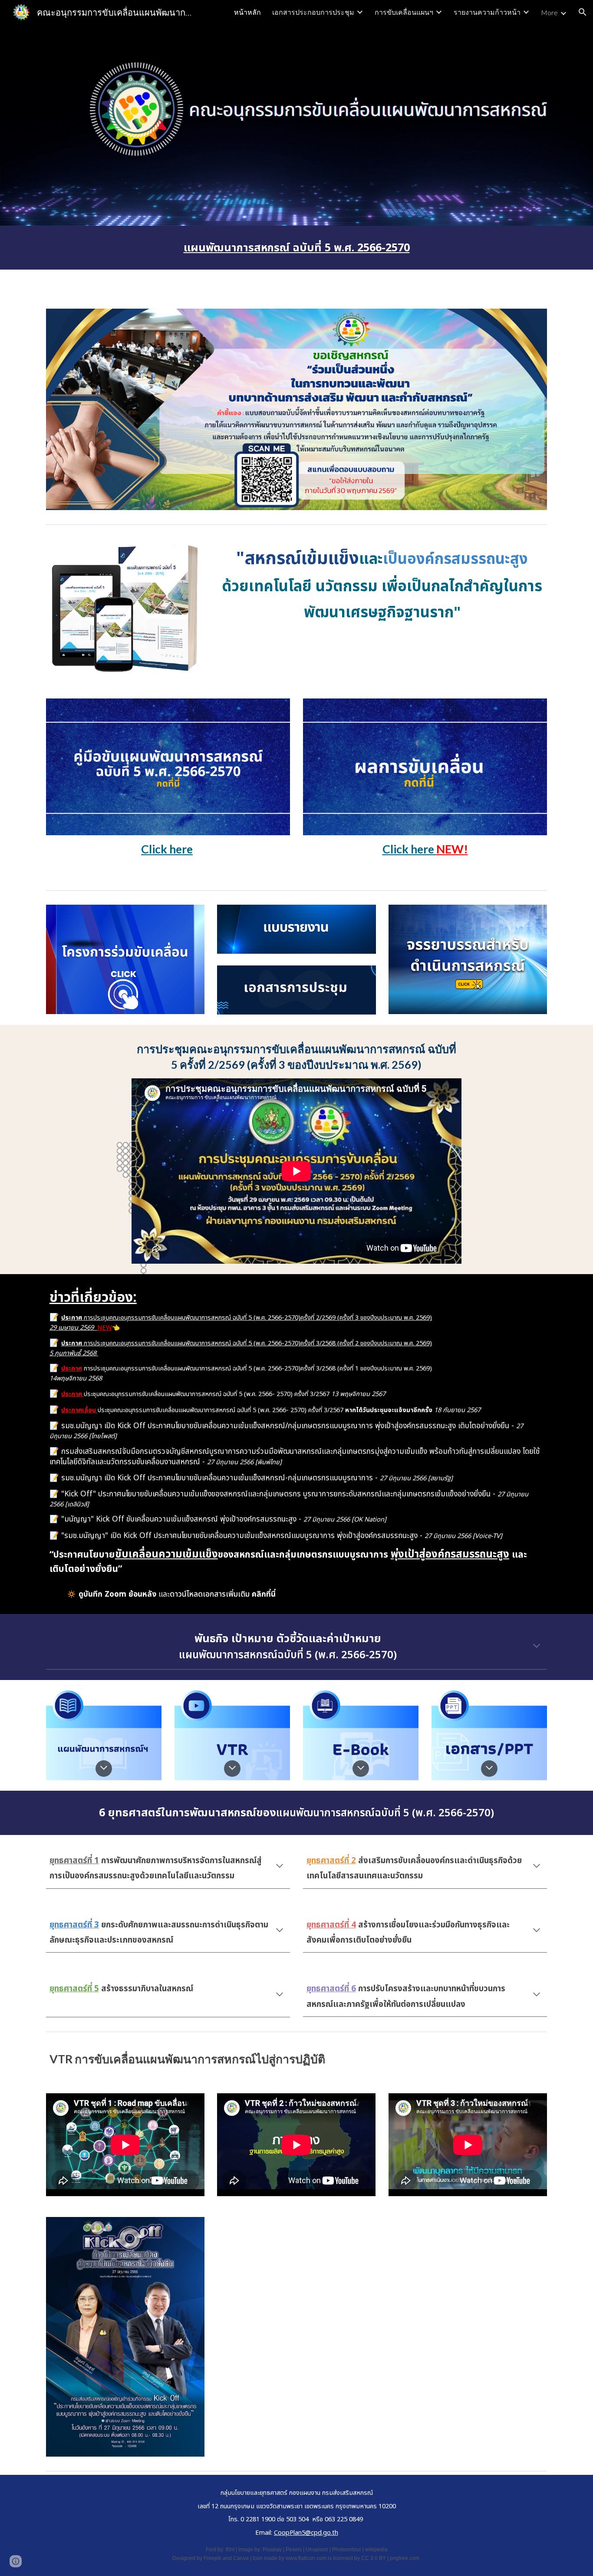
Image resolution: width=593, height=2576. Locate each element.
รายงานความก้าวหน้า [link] (487, 12)
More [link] (549, 12)
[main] (296, 248)
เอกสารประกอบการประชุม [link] (313, 12)
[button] (583, 12)
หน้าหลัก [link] (247, 12)
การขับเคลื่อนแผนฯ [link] (404, 12)
